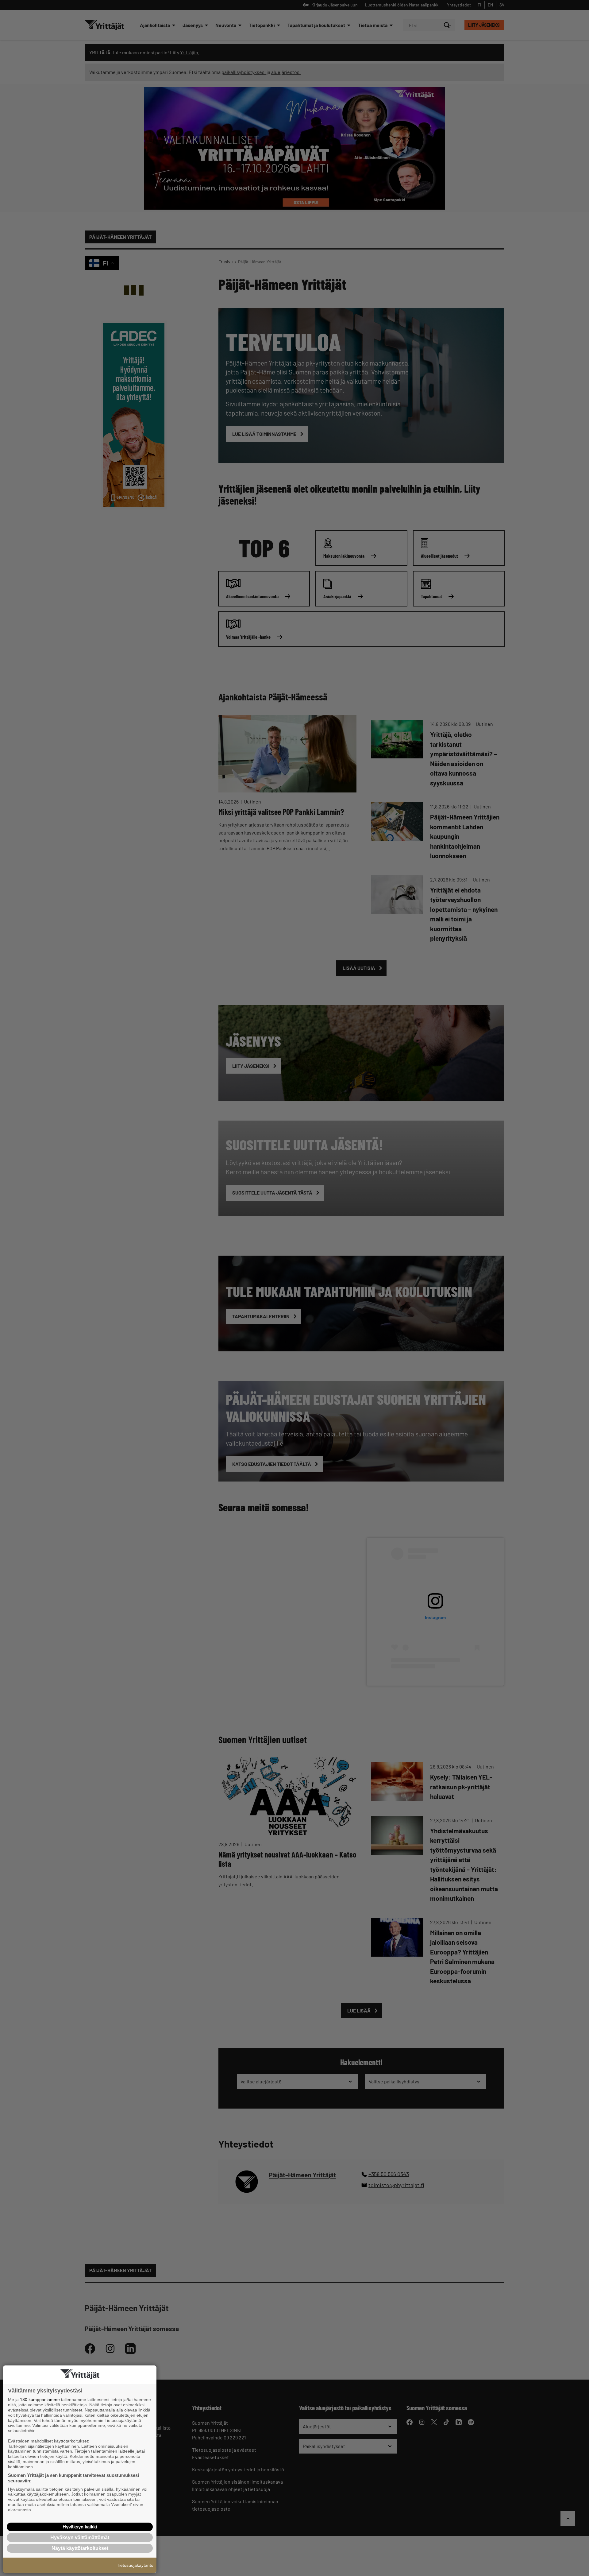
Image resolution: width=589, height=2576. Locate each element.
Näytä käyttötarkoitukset (80, 2548)
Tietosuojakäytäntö (135, 2565)
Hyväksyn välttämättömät (80, 2537)
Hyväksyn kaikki (80, 2527)
